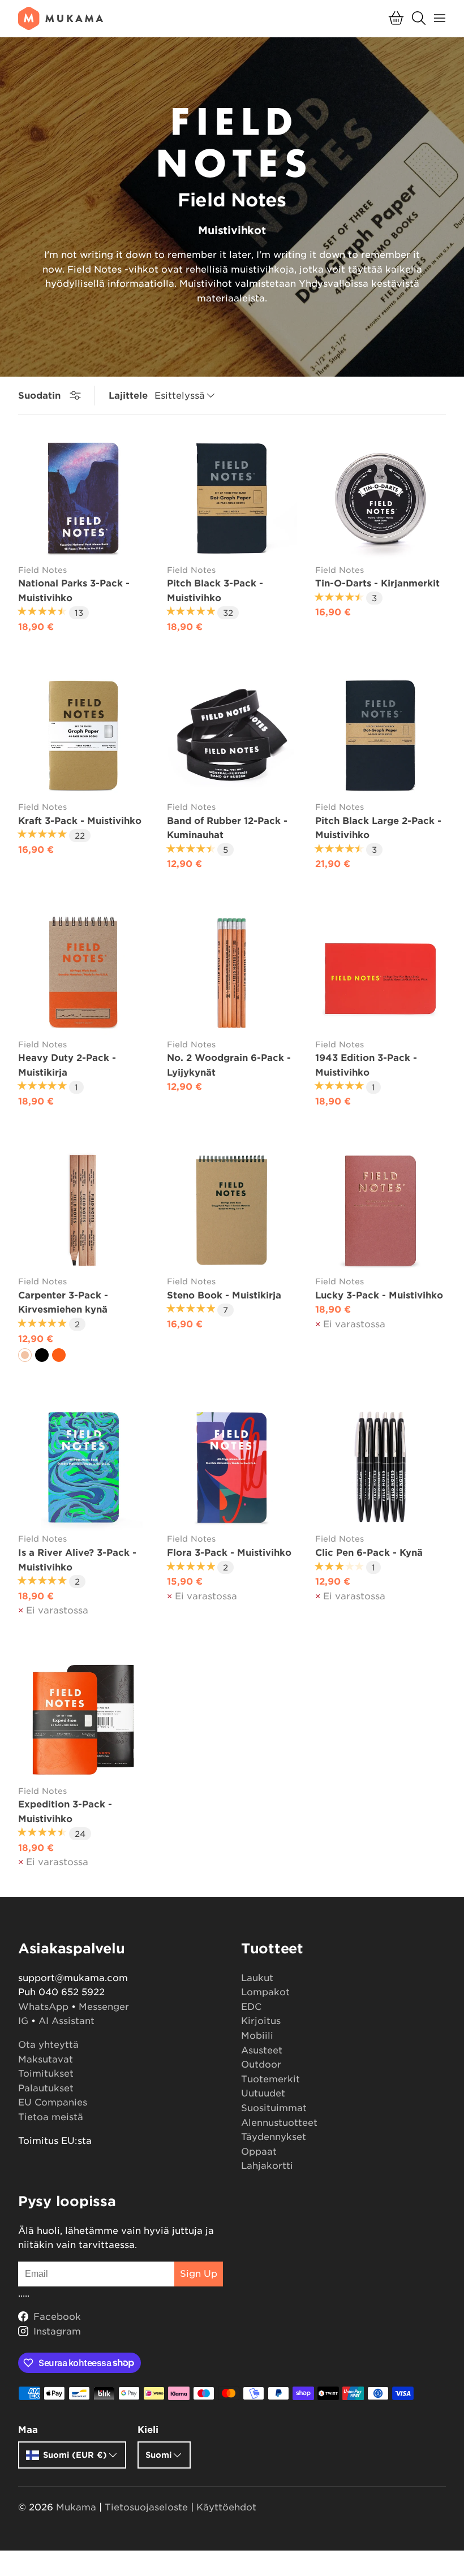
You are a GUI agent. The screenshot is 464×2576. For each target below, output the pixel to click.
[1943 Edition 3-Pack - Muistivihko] (381, 973)
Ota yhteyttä (48, 2045)
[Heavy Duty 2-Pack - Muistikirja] (83, 973)
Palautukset (46, 2088)
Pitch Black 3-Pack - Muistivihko (215, 591)
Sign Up (199, 2274)
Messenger (104, 2007)
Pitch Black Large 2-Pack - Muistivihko (378, 828)
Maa (28, 2430)
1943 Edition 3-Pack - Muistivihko (366, 1065)
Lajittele (128, 396)
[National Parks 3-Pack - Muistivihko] (83, 499)
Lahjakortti (267, 2166)
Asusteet (262, 2050)
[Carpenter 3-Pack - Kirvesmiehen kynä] (83, 1211)
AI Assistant (66, 2021)
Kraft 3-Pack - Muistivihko (80, 821)
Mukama (76, 2507)
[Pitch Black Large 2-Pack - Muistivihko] (381, 735)
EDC (251, 2007)
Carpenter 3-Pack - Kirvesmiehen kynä (63, 1303)
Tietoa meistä (51, 2117)
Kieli (148, 2430)
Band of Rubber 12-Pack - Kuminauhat (227, 828)
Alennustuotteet (279, 2123)
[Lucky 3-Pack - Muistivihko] (381, 1211)
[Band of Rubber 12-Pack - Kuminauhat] (232, 735)
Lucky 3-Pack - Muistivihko (379, 1295)
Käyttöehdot (226, 2507)
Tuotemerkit (270, 2079)
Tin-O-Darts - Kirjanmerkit (377, 583)
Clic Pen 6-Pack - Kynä (369, 1553)
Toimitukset (46, 2074)
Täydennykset (274, 2137)
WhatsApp (43, 2007)
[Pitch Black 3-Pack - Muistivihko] (232, 499)
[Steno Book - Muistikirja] (232, 1211)
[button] (396, 18)
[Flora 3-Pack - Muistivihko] (232, 1468)
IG (23, 2021)
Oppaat (259, 2152)
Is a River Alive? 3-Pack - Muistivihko (77, 1560)
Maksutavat (46, 2059)
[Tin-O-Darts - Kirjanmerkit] (381, 499)
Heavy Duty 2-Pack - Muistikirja (67, 1065)
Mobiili (257, 2036)
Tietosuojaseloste (146, 2507)
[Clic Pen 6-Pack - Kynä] (381, 1468)
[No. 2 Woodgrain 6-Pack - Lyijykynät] (232, 973)
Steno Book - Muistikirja (224, 1295)
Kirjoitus (261, 2021)
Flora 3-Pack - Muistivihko (229, 1553)
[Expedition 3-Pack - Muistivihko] (83, 1720)
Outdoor (261, 2064)
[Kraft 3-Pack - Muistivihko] (83, 735)
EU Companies (53, 2102)
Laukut (257, 1978)
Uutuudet (263, 2093)
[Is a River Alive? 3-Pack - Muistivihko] (83, 1468)
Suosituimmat (274, 2108)
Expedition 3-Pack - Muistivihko (65, 1812)
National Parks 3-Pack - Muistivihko (74, 591)
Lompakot (265, 1992)
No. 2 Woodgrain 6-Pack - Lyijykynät (229, 1065)
